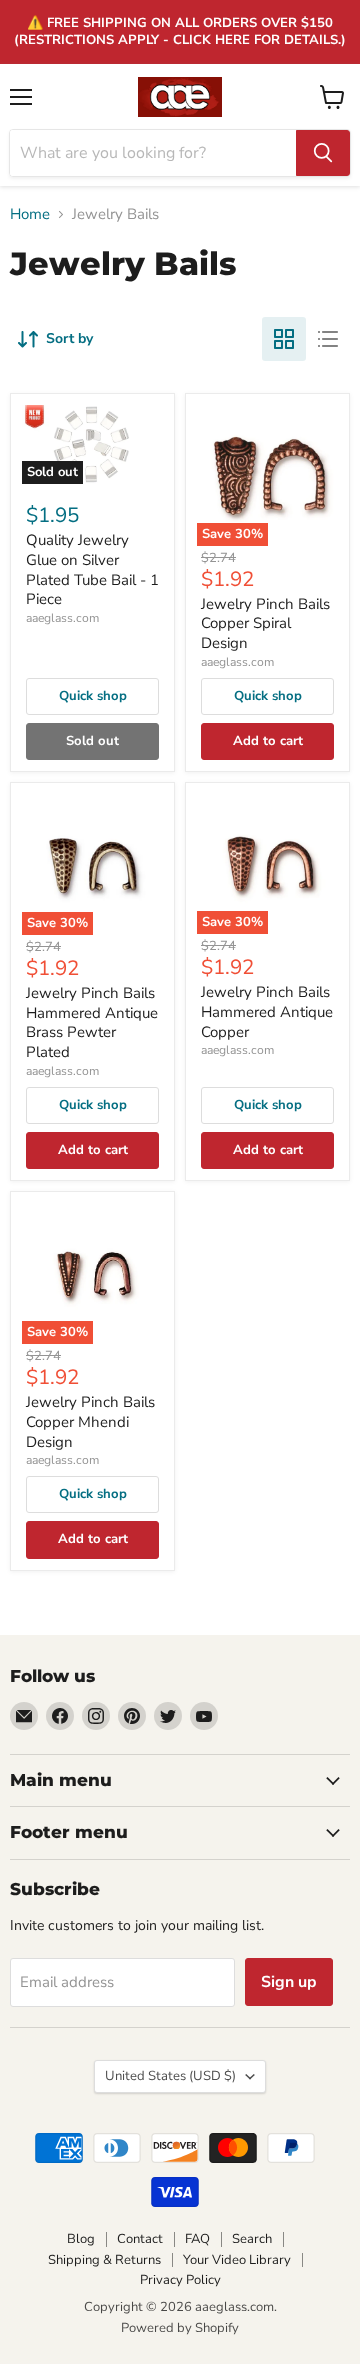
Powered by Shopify (180, 2328)
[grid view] (284, 339)
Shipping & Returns (104, 2260)
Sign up (289, 1982)
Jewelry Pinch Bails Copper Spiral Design (265, 623)
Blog (81, 2239)
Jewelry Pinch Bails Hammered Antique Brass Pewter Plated (92, 1022)
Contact (140, 2239)
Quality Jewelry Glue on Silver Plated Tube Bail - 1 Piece (92, 569)
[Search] (323, 153)
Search (252, 2239)
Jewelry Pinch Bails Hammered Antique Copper (267, 1011)
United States (170, 2076)
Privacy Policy (180, 2280)
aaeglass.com (62, 618)
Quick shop (93, 696)
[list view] (328, 339)
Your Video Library (237, 2260)
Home (30, 214)
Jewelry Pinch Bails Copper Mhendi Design (90, 1421)
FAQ (197, 2239)
